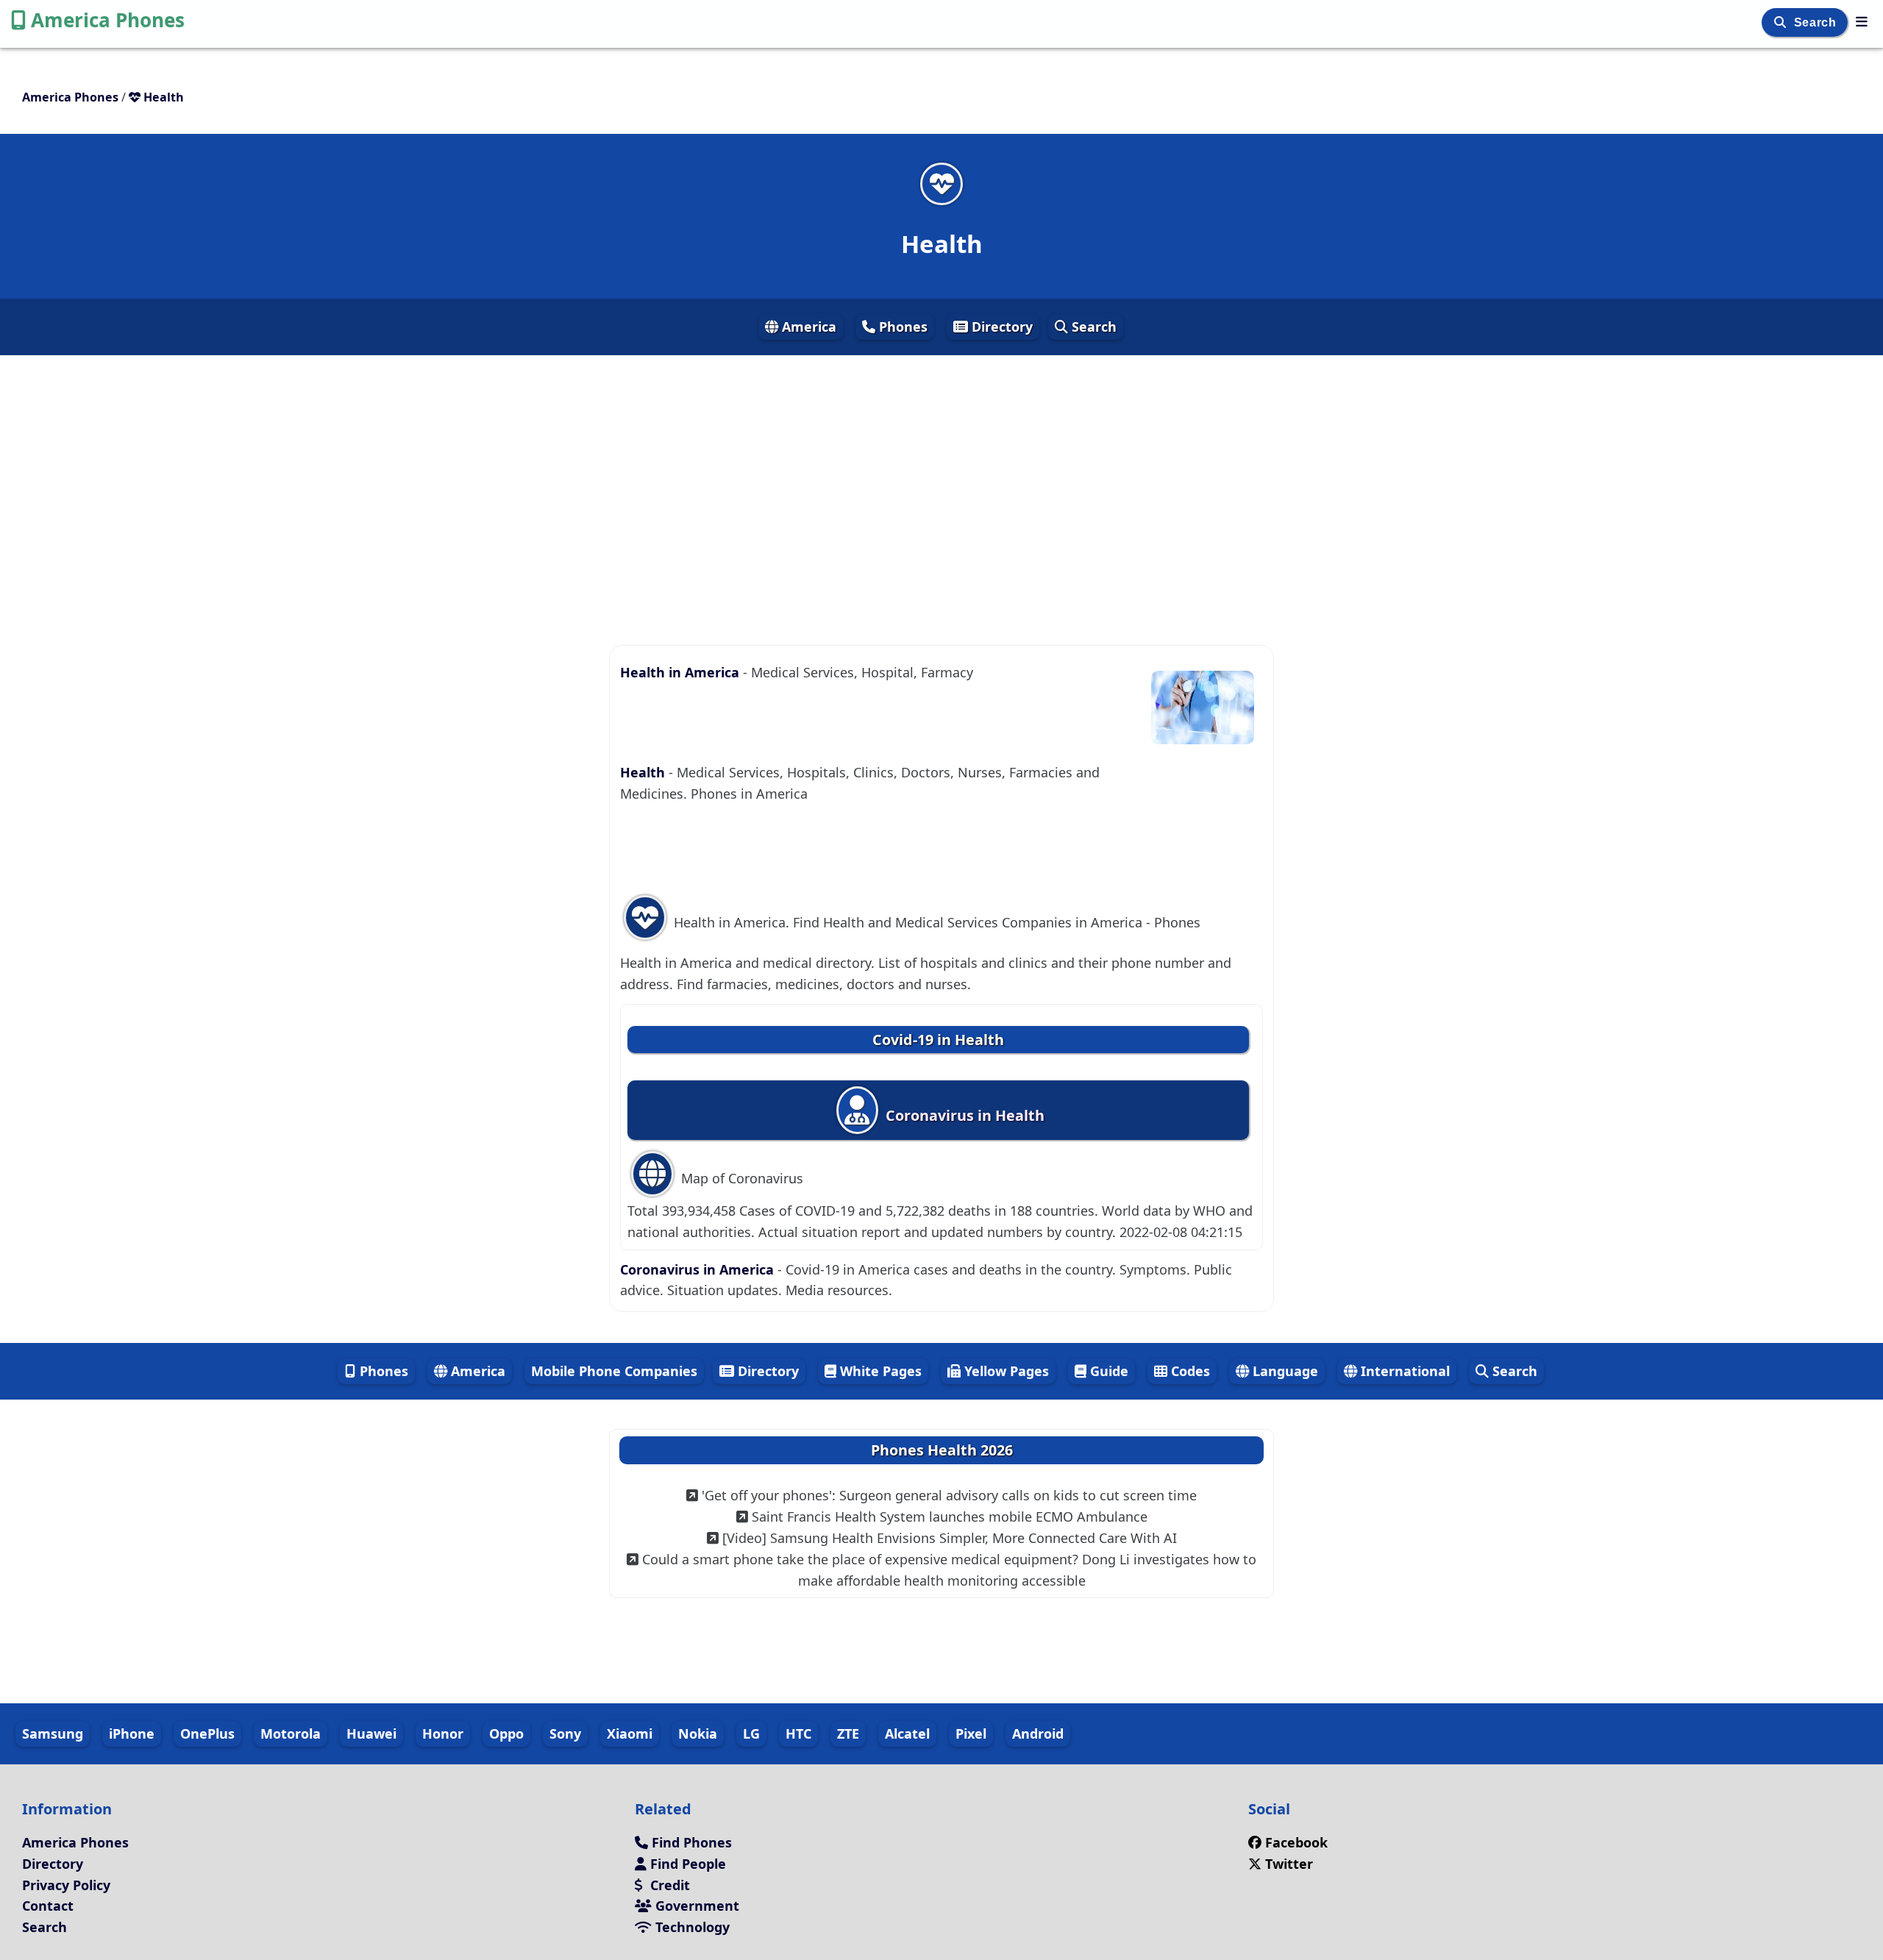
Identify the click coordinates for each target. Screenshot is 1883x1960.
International (1403, 1371)
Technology (691, 1927)
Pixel (971, 1733)
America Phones (108, 20)
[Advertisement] (941, 487)
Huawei (371, 1733)
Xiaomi (630, 1733)
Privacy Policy (66, 1885)
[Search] (1782, 22)
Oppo (506, 1733)
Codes (1189, 1371)
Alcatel (907, 1733)
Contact (48, 1906)
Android (1038, 1733)
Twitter (1287, 1864)
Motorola (291, 1733)
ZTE (848, 1733)
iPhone (132, 1733)
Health (644, 772)
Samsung (53, 1733)
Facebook (1296, 1842)
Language (1284, 1371)
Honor (443, 1733)
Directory (1000, 327)
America (807, 327)
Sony (565, 1733)
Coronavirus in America (699, 1269)
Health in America (681, 672)
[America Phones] (1862, 21)
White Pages (879, 1371)
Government (695, 1906)
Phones (901, 327)
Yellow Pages (1005, 1371)
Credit (668, 1885)
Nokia (698, 1733)
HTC (798, 1733)
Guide (1107, 1371)
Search (1817, 22)
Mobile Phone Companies (614, 1371)
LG (751, 1733)
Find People (686, 1864)
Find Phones (690, 1842)
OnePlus (207, 1733)
